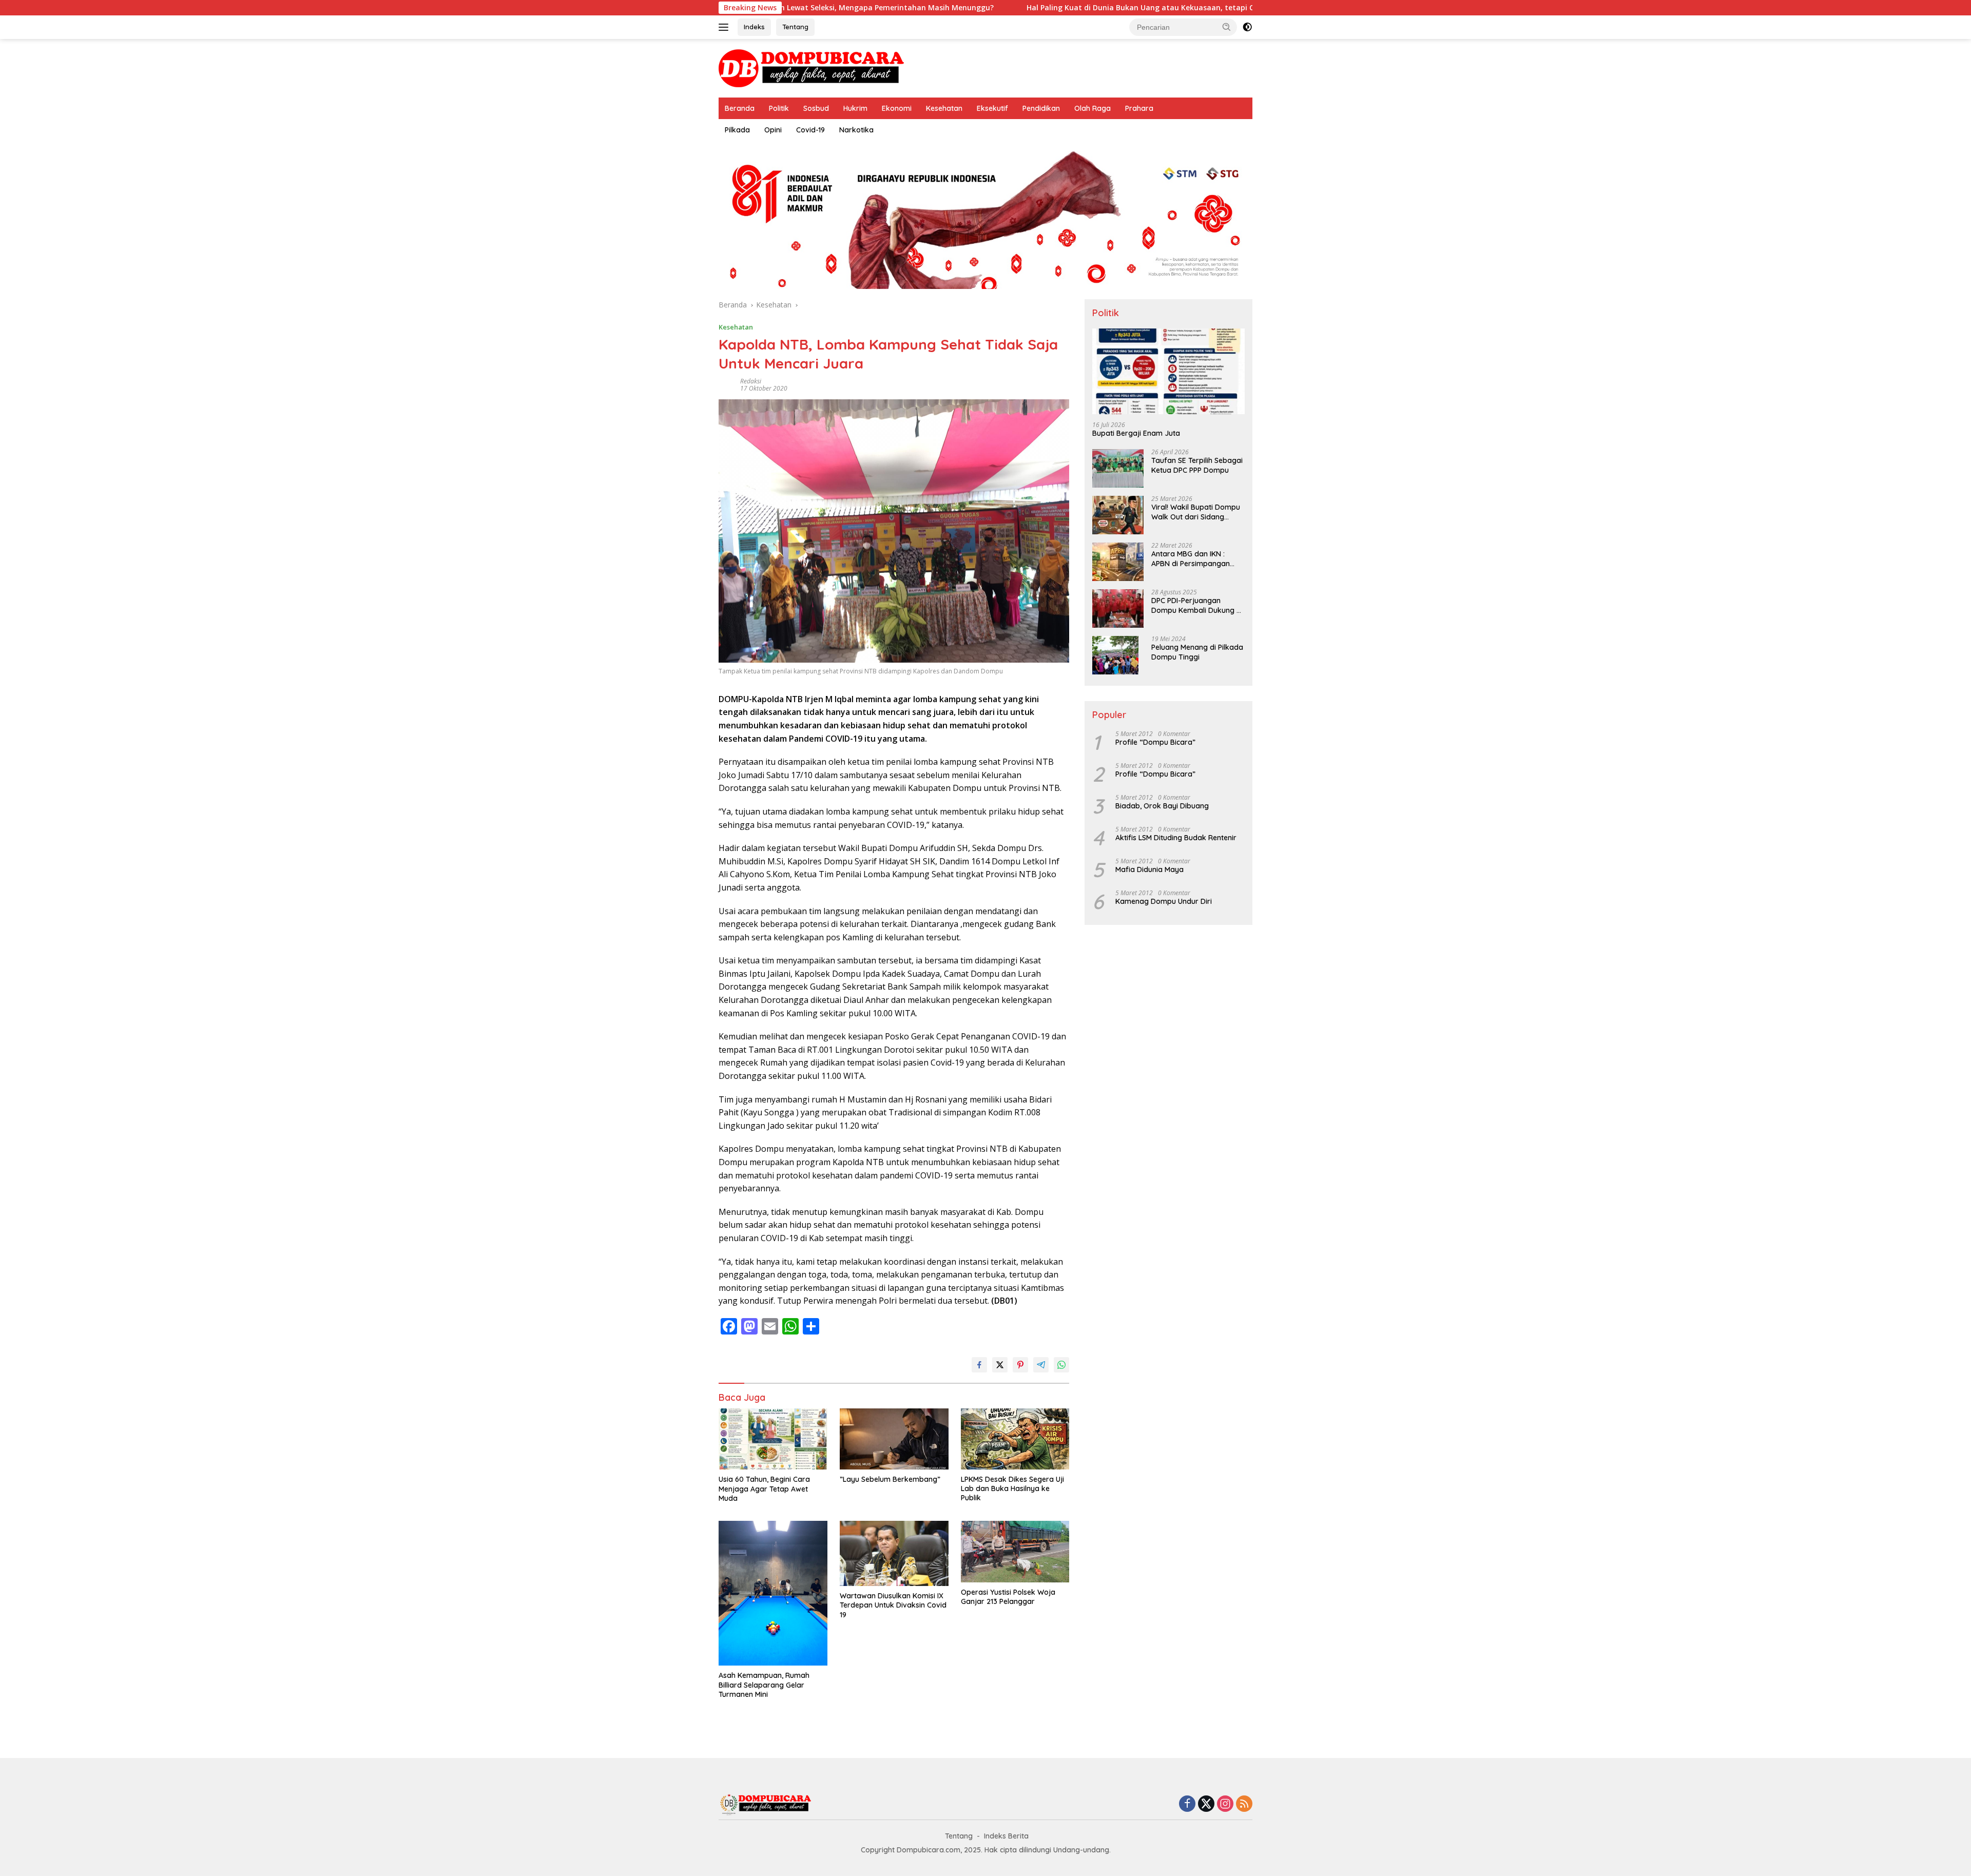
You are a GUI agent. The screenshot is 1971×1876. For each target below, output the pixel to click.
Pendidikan (1041, 108)
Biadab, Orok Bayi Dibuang (1162, 806)
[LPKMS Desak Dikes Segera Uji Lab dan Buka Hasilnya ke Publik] (1015, 1439)
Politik (779, 108)
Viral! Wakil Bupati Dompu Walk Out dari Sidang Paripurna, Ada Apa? (1196, 512)
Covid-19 (810, 130)
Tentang (795, 27)
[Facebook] (1187, 1804)
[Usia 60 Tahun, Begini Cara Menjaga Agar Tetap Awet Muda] (773, 1439)
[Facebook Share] (979, 1365)
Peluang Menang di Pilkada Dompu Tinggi (1197, 652)
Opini (773, 130)
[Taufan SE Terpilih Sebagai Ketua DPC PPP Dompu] (1118, 468)
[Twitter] (1206, 1804)
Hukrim (855, 108)
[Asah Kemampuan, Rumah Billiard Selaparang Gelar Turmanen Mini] (773, 1593)
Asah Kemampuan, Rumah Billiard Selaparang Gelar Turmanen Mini (764, 1685)
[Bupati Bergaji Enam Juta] (1168, 371)
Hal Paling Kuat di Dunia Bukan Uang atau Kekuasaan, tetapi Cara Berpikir (1025, 8)
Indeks (754, 27)
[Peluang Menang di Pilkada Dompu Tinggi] (1115, 655)
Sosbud (816, 108)
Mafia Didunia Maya (1149, 869)
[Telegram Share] (1041, 1365)
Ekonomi (897, 108)
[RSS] (1244, 1804)
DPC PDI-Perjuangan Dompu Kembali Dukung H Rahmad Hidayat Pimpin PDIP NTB (1196, 606)
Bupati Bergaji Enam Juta (1136, 434)
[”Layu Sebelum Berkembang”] (894, 1439)
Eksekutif (992, 108)
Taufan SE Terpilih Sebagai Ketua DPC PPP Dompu (1197, 466)
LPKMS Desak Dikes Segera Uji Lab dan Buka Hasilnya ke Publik (1012, 1488)
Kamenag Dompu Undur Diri (1164, 901)
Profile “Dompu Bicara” (1155, 742)
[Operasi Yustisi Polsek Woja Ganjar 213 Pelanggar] (1015, 1552)
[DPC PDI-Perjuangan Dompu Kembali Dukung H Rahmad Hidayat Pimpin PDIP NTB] (1118, 608)
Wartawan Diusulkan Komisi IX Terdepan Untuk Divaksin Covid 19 (893, 1605)
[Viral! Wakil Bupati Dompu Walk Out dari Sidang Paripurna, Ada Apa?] (1118, 515)
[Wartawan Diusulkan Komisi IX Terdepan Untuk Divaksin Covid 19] (894, 1553)
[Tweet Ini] (1000, 1365)
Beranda (740, 108)
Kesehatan (944, 108)
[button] (1227, 27)
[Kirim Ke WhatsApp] (1061, 1365)
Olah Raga (1093, 108)
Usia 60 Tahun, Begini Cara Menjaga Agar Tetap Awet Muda (764, 1488)
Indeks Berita (1006, 1836)
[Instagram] (1225, 1804)
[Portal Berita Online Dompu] (811, 67)
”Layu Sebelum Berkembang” (890, 1479)
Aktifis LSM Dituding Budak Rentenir (1176, 838)
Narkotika (856, 130)
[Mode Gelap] (1247, 27)
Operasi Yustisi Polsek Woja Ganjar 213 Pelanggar (1008, 1597)
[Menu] (726, 27)
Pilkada (737, 130)
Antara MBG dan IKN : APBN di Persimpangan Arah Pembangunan (1191, 559)
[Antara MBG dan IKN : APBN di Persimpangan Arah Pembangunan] (1118, 562)
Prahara (1139, 108)
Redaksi (751, 381)
